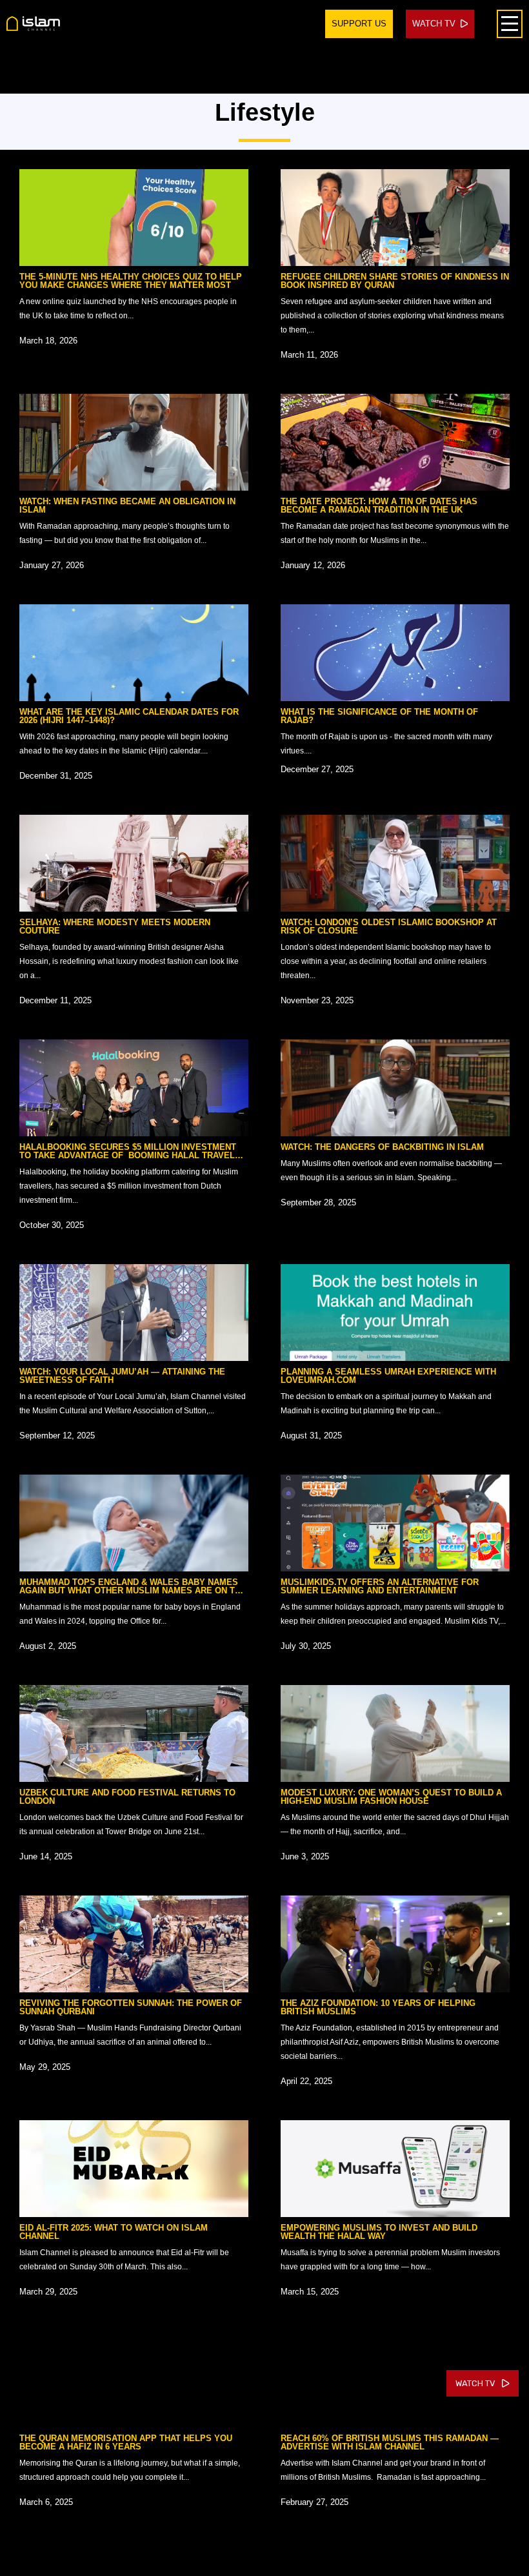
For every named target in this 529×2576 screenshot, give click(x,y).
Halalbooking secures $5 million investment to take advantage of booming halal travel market (128, 1155)
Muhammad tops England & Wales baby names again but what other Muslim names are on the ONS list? (133, 1590)
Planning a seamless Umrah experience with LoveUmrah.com (388, 1376)
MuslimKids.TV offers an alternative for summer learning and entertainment (380, 1586)
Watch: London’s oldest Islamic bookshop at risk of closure (389, 926)
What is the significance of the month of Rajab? (379, 716)
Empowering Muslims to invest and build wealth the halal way (379, 2232)
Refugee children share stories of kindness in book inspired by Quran (395, 281)
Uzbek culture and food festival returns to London (127, 1797)
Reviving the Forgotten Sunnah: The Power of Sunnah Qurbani (131, 2007)
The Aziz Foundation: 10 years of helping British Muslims (378, 2007)
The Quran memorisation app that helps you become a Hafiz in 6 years (126, 2442)
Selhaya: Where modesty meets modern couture (115, 926)
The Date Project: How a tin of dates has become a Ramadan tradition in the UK (379, 506)
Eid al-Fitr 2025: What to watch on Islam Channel (114, 2232)
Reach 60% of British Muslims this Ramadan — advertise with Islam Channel (390, 2442)
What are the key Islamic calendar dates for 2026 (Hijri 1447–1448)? (129, 716)
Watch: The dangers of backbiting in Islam (382, 1147)
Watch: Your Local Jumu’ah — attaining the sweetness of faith (122, 1376)
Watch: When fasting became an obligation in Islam (127, 506)
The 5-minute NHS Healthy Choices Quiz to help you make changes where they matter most (131, 281)
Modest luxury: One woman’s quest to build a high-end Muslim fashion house (391, 1797)
